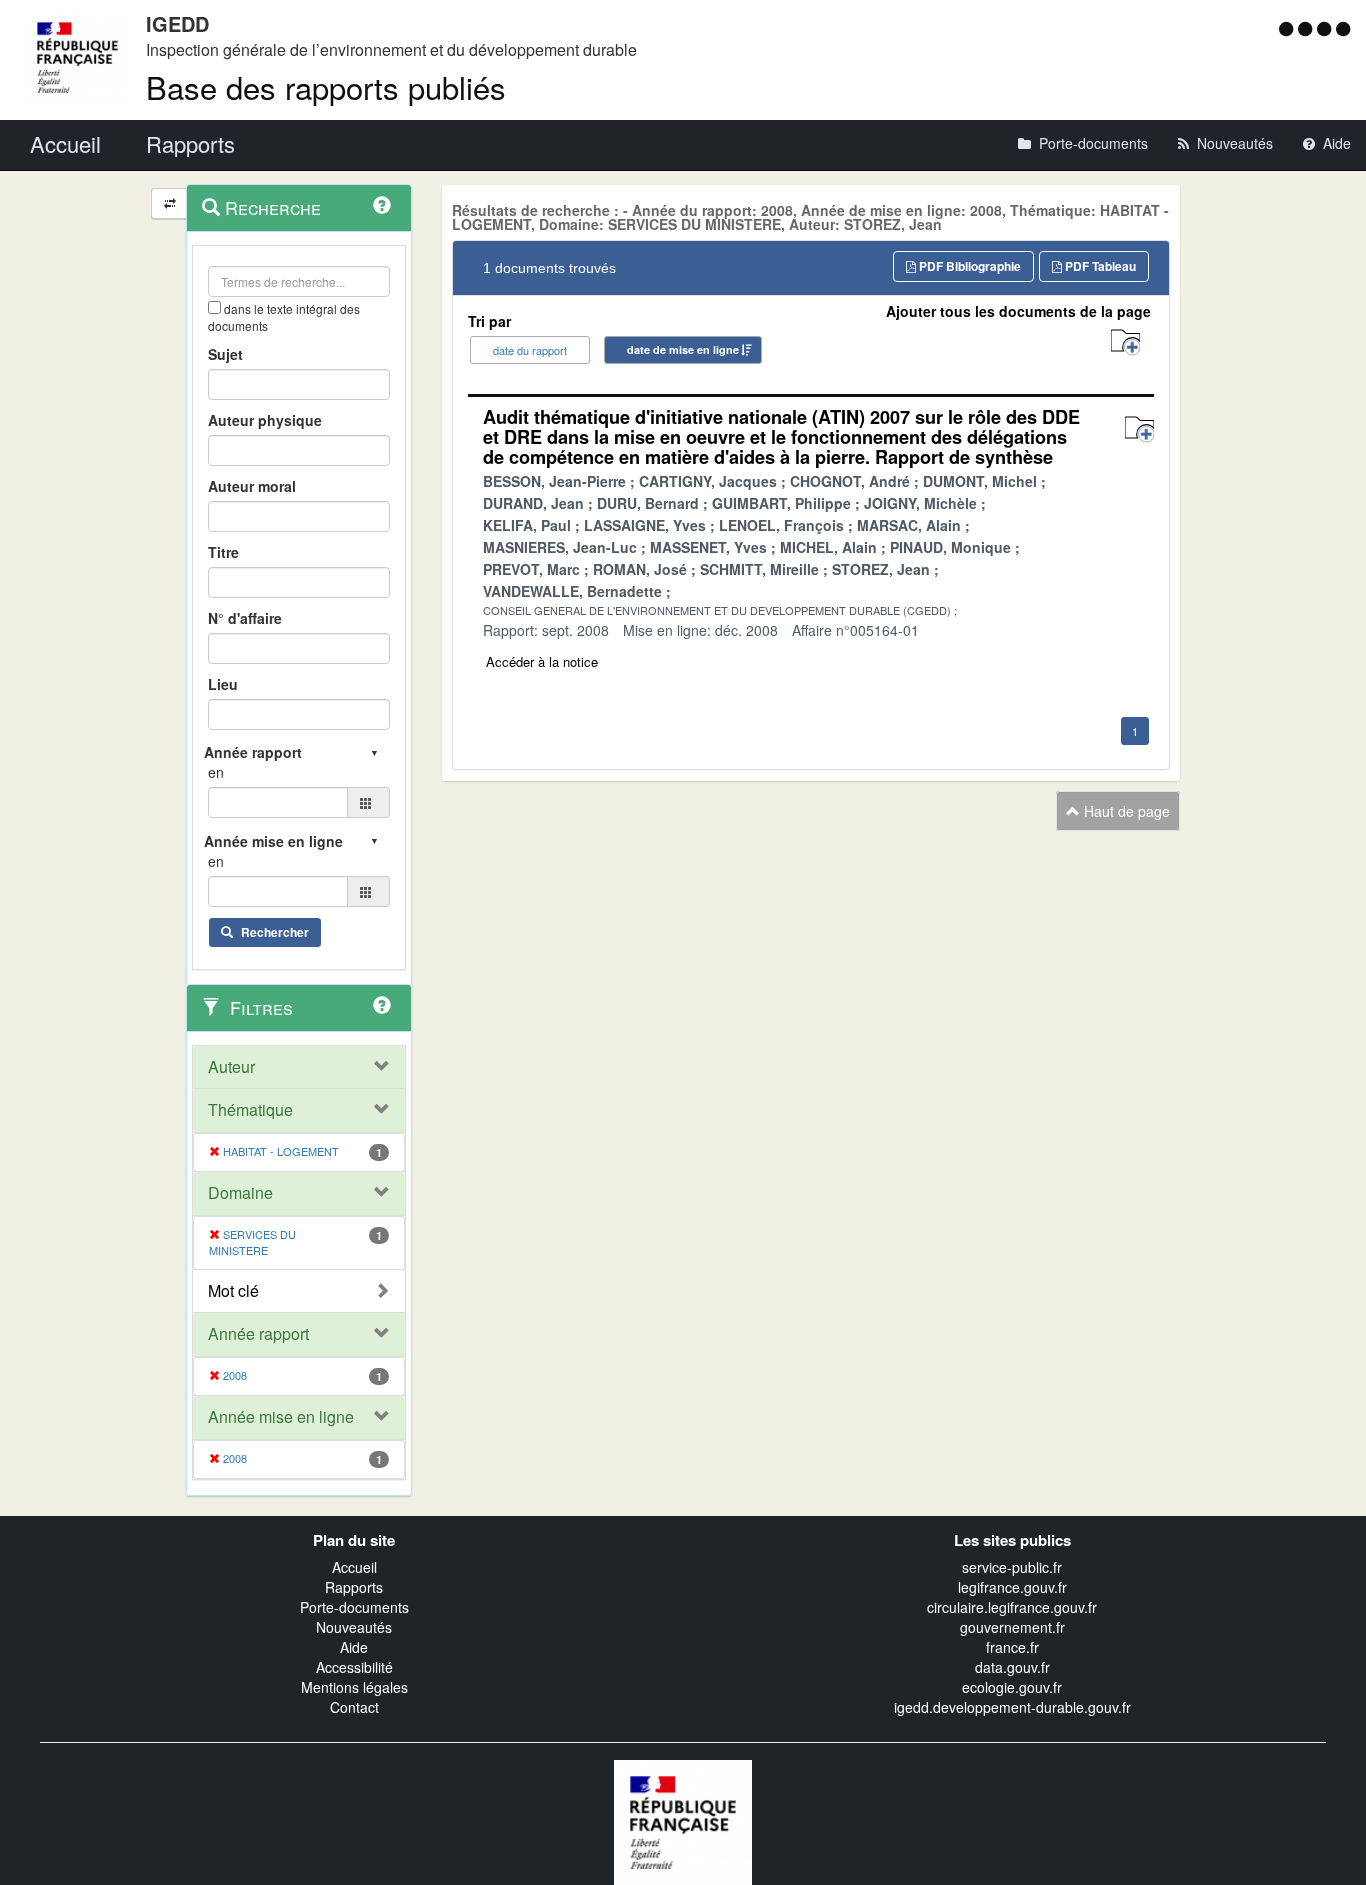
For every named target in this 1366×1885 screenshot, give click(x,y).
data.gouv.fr (1012, 1667)
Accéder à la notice (542, 661)
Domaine (240, 1193)
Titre (223, 552)
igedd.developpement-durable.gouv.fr (1012, 1707)
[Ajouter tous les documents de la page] (1125, 342)
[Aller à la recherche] (1326, 28)
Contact (354, 1707)
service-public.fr (1012, 1567)
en (216, 772)
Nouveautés (354, 1627)
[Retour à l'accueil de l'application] (683, 1820)
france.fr (1012, 1647)
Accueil (354, 1567)
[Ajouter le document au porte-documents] (1139, 429)
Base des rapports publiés (326, 86)
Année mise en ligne (281, 1417)
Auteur (231, 1067)
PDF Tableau (1099, 266)
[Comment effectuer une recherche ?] (382, 205)
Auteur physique (265, 420)
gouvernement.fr (1012, 1627)
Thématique (250, 1110)
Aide (354, 1647)
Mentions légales (354, 1687)
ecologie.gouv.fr (1012, 1687)
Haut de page (1125, 811)
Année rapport (258, 1334)
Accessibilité (354, 1667)
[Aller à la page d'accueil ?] (1343, 28)
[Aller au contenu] (1307, 28)
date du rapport (530, 350)
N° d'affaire (245, 618)
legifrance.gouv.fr (1012, 1587)
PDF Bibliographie (968, 266)
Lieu (223, 684)
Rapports (354, 1587)
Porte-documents (354, 1607)
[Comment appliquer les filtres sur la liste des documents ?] (382, 1005)
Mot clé (233, 1291)
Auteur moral (252, 486)
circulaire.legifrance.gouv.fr (1012, 1607)
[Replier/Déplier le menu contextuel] (169, 203)
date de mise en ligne (683, 349)
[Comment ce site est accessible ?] (1288, 28)
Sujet (225, 354)
